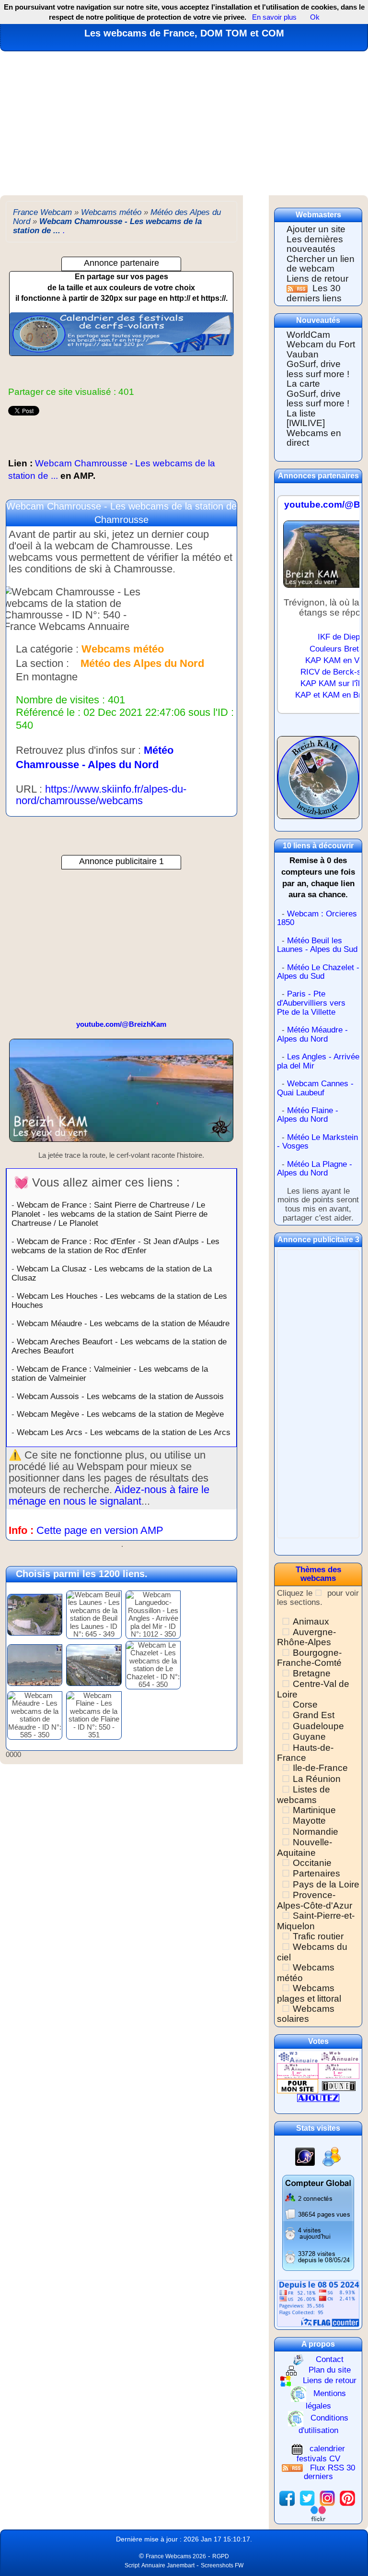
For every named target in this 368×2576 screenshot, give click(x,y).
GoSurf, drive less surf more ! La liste (318, 404)
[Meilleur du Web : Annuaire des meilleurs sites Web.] (298, 2085)
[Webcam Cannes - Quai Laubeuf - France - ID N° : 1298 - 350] (35, 1664)
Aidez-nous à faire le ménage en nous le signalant (109, 1495)
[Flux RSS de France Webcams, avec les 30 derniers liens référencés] (298, 288)
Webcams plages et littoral (309, 1993)
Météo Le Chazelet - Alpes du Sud (318, 972)
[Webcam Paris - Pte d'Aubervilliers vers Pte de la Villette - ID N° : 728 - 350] (94, 1664)
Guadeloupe (318, 1726)
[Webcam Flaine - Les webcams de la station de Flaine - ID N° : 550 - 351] (94, 1715)
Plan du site (330, 2370)
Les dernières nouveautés (315, 244)
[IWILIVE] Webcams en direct (314, 433)
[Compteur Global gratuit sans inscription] (318, 2223)
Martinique (314, 1810)
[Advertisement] (184, 123)
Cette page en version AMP (100, 1530)
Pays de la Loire (326, 1884)
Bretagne (312, 1673)
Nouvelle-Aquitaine (305, 1847)
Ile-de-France (320, 1768)
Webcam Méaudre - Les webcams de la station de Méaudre (123, 1323)
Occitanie (312, 1863)
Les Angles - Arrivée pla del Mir (318, 1061)
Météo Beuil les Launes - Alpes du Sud (317, 945)
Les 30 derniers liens (314, 293)
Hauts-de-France (305, 1753)
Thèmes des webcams (318, 1574)
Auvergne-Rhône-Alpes (306, 1637)
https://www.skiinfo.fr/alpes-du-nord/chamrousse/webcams (101, 795)
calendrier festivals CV (321, 2454)
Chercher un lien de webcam (321, 264)
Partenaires (316, 1873)
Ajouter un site (316, 229)
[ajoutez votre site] (318, 2097)
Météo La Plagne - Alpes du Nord (315, 1169)
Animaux (311, 1621)
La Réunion (317, 1779)
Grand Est (314, 1715)
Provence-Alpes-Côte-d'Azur (315, 1900)
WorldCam (308, 335)
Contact (330, 2359)
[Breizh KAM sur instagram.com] (327, 2498)
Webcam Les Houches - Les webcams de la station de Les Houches (119, 1300)
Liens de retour (317, 279)
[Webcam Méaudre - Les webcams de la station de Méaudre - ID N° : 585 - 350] (35, 1715)
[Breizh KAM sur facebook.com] (287, 2498)
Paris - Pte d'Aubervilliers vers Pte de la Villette (311, 1003)
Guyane (309, 1737)
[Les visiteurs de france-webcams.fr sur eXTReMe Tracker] (332, 2156)
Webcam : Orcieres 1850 (317, 918)
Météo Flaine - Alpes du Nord (308, 1115)
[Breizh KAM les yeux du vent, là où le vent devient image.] (318, 782)
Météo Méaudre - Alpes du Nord (312, 1034)
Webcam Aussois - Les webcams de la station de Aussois (120, 1396)
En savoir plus (274, 17)
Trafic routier (318, 1936)
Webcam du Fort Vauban (321, 349)
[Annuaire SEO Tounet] (339, 2085)
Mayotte (309, 1821)
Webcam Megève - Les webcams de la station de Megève (120, 1414)
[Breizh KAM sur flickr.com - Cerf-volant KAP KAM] (318, 2513)
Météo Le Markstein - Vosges (317, 1142)
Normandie (316, 1832)
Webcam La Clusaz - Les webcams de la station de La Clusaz (112, 1273)
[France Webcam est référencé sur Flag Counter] (318, 2303)
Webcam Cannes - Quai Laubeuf (315, 1088)
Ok (314, 17)
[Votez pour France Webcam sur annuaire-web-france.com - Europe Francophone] (339, 2057)
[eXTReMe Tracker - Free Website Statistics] (305, 2156)
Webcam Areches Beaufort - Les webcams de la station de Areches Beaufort (119, 1346)
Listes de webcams (304, 1794)
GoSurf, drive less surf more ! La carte (318, 374)
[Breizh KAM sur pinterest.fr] (347, 2498)
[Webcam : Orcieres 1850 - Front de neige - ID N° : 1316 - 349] (35, 1614)
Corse (305, 1704)
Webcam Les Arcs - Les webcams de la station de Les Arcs (124, 1432)
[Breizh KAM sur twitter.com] (307, 2498)
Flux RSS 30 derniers (329, 2472)
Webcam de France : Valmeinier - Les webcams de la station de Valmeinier (110, 1373)
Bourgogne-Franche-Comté (309, 1658)
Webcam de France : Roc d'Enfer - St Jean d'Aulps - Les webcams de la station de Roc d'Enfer (115, 1246)
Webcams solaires (306, 2014)
